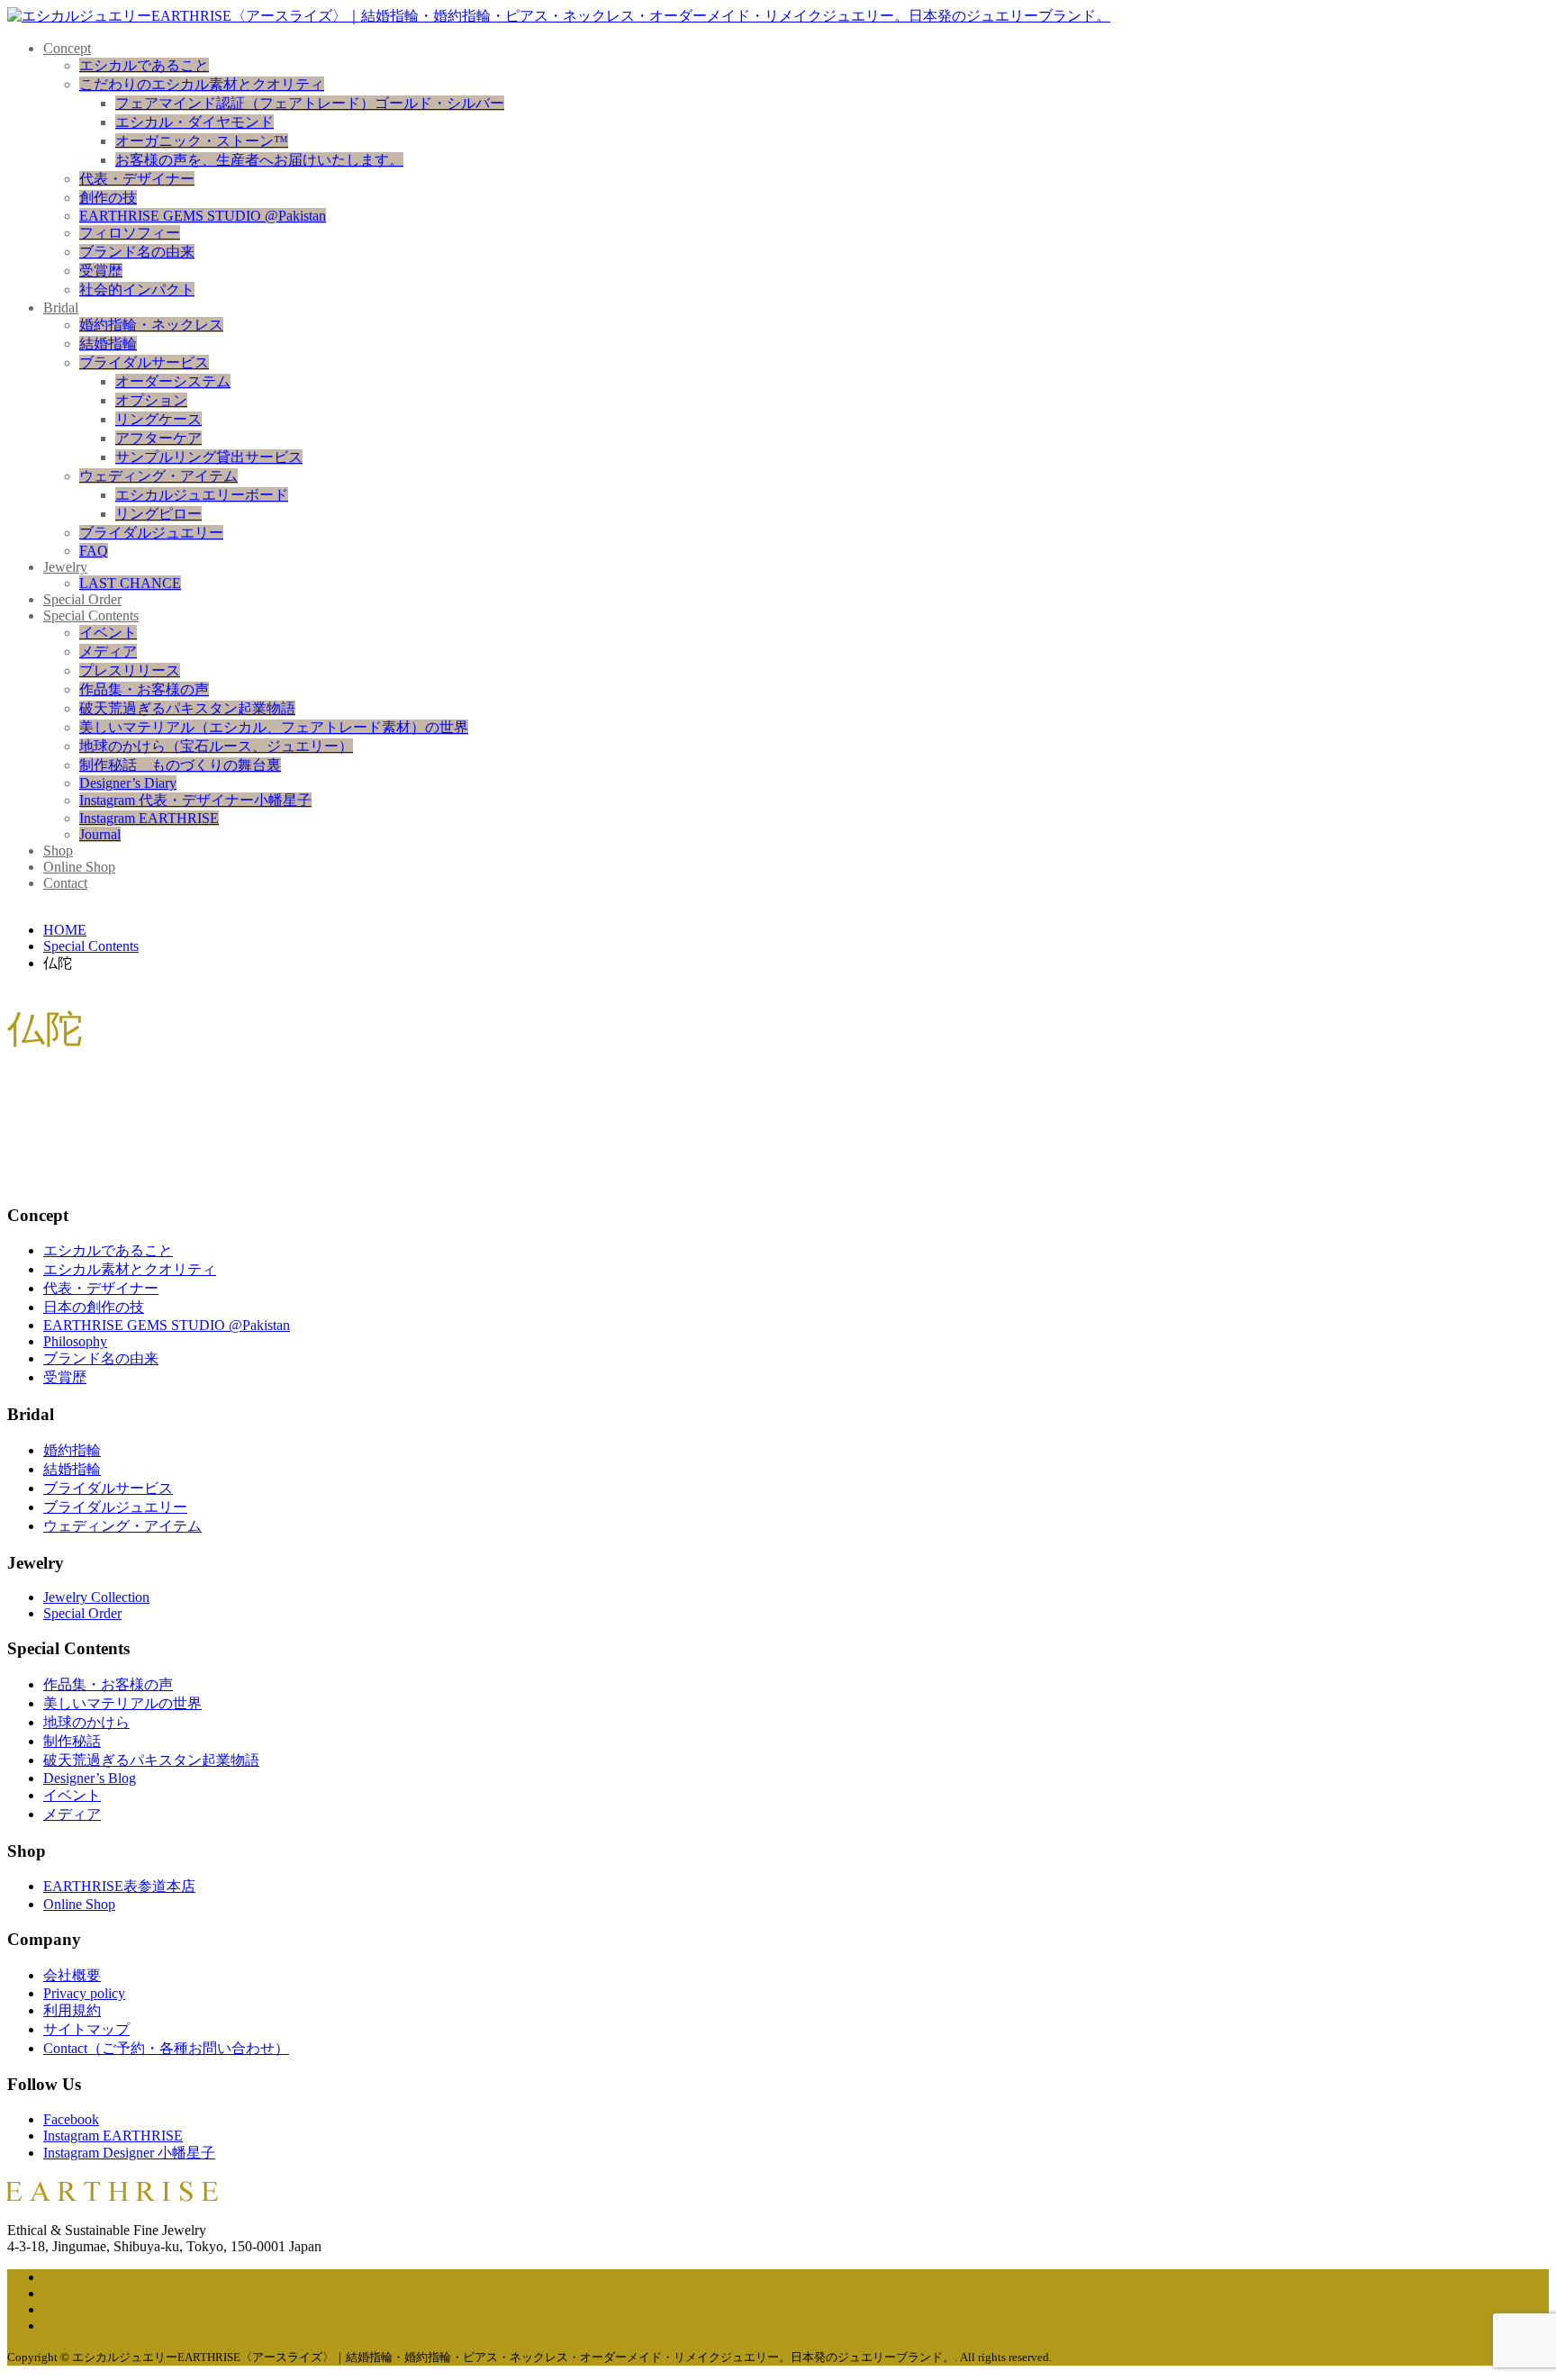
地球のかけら (86, 1722)
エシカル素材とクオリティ (130, 1269)
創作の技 (108, 198)
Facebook (71, 2119)
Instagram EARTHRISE (149, 818)
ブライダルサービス (144, 362)
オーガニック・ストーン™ (202, 141)
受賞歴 (101, 271)
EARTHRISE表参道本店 (119, 1886)
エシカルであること (144, 65)
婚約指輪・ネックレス (151, 325)
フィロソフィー (130, 233)
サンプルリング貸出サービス (209, 457)
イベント (108, 633)
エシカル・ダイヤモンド (194, 122)
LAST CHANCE (130, 583)
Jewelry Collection (96, 1597)
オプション (151, 400)
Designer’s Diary (128, 783)
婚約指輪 (72, 1450)
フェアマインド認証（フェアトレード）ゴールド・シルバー (310, 103)
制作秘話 (72, 1741)
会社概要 (72, 1975)
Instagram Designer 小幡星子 (129, 2153)
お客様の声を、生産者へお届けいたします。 (259, 160)
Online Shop (79, 867)
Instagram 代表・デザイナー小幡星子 (195, 800)
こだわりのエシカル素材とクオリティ (202, 84)
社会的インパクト (137, 290)
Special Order (82, 599)
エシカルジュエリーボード (202, 495)
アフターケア (158, 438)
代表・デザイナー (137, 179)
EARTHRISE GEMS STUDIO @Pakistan (203, 216)
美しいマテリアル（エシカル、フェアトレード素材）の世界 (274, 727)
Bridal (61, 308)
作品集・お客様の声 (144, 689)
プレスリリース (130, 670)
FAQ (94, 551)
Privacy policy (84, 1993)
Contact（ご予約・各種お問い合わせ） (166, 2048)
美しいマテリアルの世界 (122, 1703)
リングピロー (158, 514)
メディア (108, 652)
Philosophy (75, 1341)
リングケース (158, 419)
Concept (67, 48)
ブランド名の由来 (137, 252)
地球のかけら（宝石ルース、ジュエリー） (216, 746)
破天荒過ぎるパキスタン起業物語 (187, 708)
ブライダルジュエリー (151, 533)
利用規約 (72, 2010)
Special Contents (91, 615)
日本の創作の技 (94, 1307)
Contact (65, 883)
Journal (100, 834)
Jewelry (65, 567)
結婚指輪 (108, 344)
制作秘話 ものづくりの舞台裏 (180, 765)
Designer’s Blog (90, 1778)
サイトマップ (86, 2029)
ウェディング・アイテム (158, 476)
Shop (58, 851)
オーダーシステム (173, 381)
